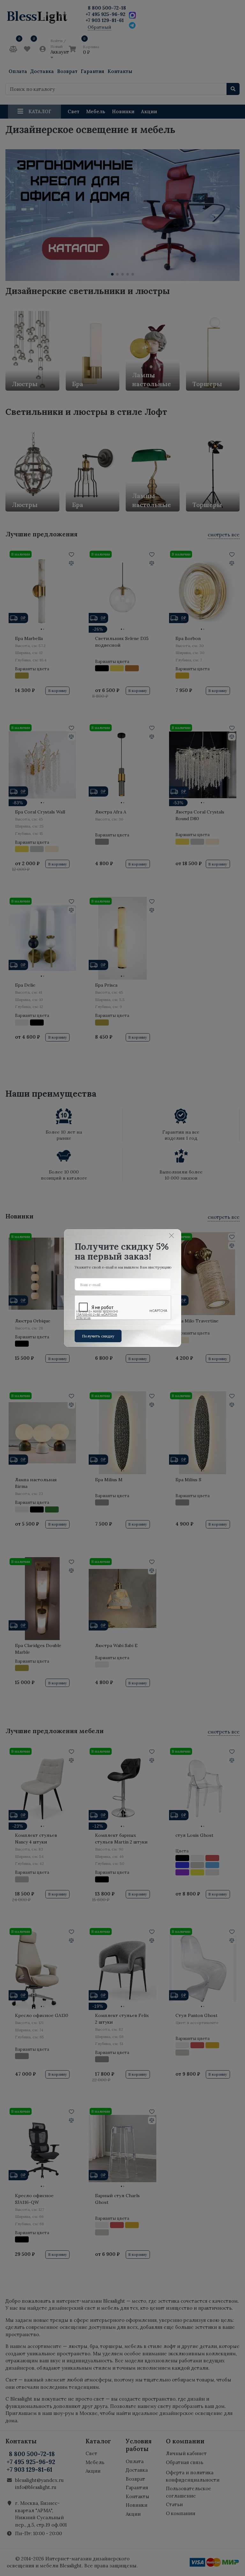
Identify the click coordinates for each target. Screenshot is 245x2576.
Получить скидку (98, 1336)
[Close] (172, 1236)
